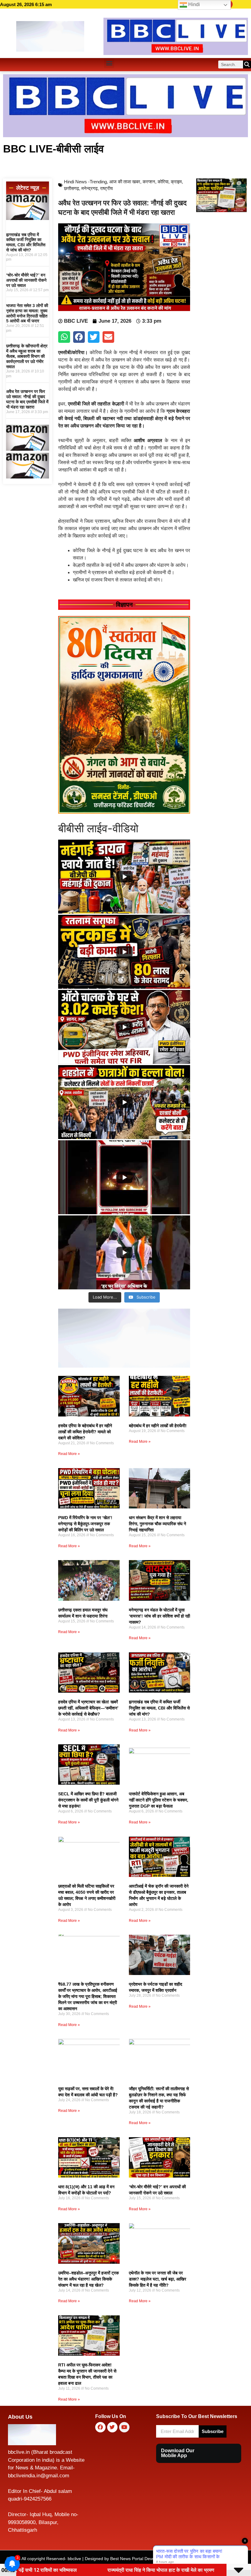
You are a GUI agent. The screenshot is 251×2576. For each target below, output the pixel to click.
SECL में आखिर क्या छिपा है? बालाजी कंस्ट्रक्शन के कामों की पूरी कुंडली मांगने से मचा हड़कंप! (88, 1800)
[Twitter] (112, 2427)
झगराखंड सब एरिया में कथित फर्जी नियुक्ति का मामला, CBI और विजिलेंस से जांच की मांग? (26, 242)
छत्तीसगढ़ (71, 188)
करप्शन (149, 182)
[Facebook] (100, 2427)
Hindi (193, 4)
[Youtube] (124, 2427)
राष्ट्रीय (106, 188)
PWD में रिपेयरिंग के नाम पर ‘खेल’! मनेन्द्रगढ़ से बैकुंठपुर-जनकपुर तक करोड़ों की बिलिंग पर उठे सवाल (85, 1524)
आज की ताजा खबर (125, 182)
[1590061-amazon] (28, 218)
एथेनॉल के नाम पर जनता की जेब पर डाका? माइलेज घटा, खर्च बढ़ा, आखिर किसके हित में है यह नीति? (157, 2279)
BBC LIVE (204, 2559)
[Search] (247, 64)
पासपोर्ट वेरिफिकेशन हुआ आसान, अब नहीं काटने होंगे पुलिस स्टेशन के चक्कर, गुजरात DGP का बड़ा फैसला (159, 1800)
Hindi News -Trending (85, 182)
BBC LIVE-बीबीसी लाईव (53, 149)
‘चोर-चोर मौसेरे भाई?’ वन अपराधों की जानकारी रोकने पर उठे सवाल (26, 280)
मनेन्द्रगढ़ (90, 188)
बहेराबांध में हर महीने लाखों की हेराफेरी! (158, 1426)
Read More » (69, 1454)
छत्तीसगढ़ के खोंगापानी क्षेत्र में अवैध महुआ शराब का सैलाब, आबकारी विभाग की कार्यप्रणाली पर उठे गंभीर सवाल (27, 356)
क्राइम (176, 182)
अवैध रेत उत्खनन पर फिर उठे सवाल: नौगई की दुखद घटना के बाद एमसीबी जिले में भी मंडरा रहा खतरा (27, 399)
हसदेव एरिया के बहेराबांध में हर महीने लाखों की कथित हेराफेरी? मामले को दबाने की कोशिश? (85, 1432)
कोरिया (163, 182)
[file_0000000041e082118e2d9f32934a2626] (124, 812)
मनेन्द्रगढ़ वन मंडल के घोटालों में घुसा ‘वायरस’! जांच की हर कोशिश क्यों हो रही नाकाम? (159, 1616)
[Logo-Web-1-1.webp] (124, 1366)
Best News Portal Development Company (150, 2559)
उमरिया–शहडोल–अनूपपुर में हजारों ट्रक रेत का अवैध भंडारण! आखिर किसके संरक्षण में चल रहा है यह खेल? (88, 2279)
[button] (109, 63)
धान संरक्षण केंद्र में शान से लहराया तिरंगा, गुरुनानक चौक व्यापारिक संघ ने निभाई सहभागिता (157, 1524)
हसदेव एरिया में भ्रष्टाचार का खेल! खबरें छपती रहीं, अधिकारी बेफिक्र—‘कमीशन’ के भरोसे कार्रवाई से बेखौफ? (88, 1708)
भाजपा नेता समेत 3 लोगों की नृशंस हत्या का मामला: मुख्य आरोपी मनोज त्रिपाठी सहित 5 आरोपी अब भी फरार (27, 313)
